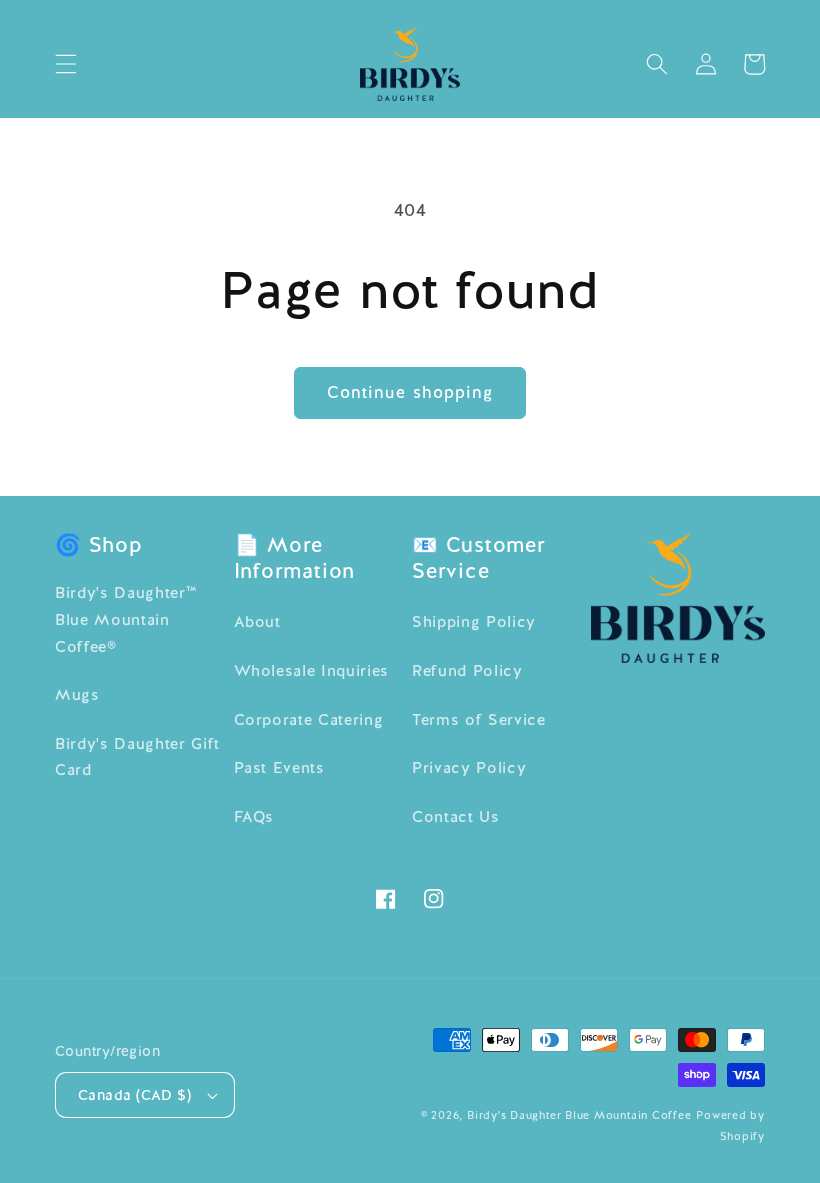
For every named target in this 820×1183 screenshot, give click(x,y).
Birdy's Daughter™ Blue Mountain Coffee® (126, 619)
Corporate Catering (309, 720)
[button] (66, 64)
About (257, 622)
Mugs (77, 695)
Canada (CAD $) (134, 1095)
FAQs (254, 817)
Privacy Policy (469, 768)
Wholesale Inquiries (312, 671)
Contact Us (456, 817)
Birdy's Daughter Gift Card (137, 757)
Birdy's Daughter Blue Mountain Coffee (579, 1115)
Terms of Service (479, 720)
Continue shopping (410, 392)
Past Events (279, 768)
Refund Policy (467, 671)
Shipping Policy (474, 622)
